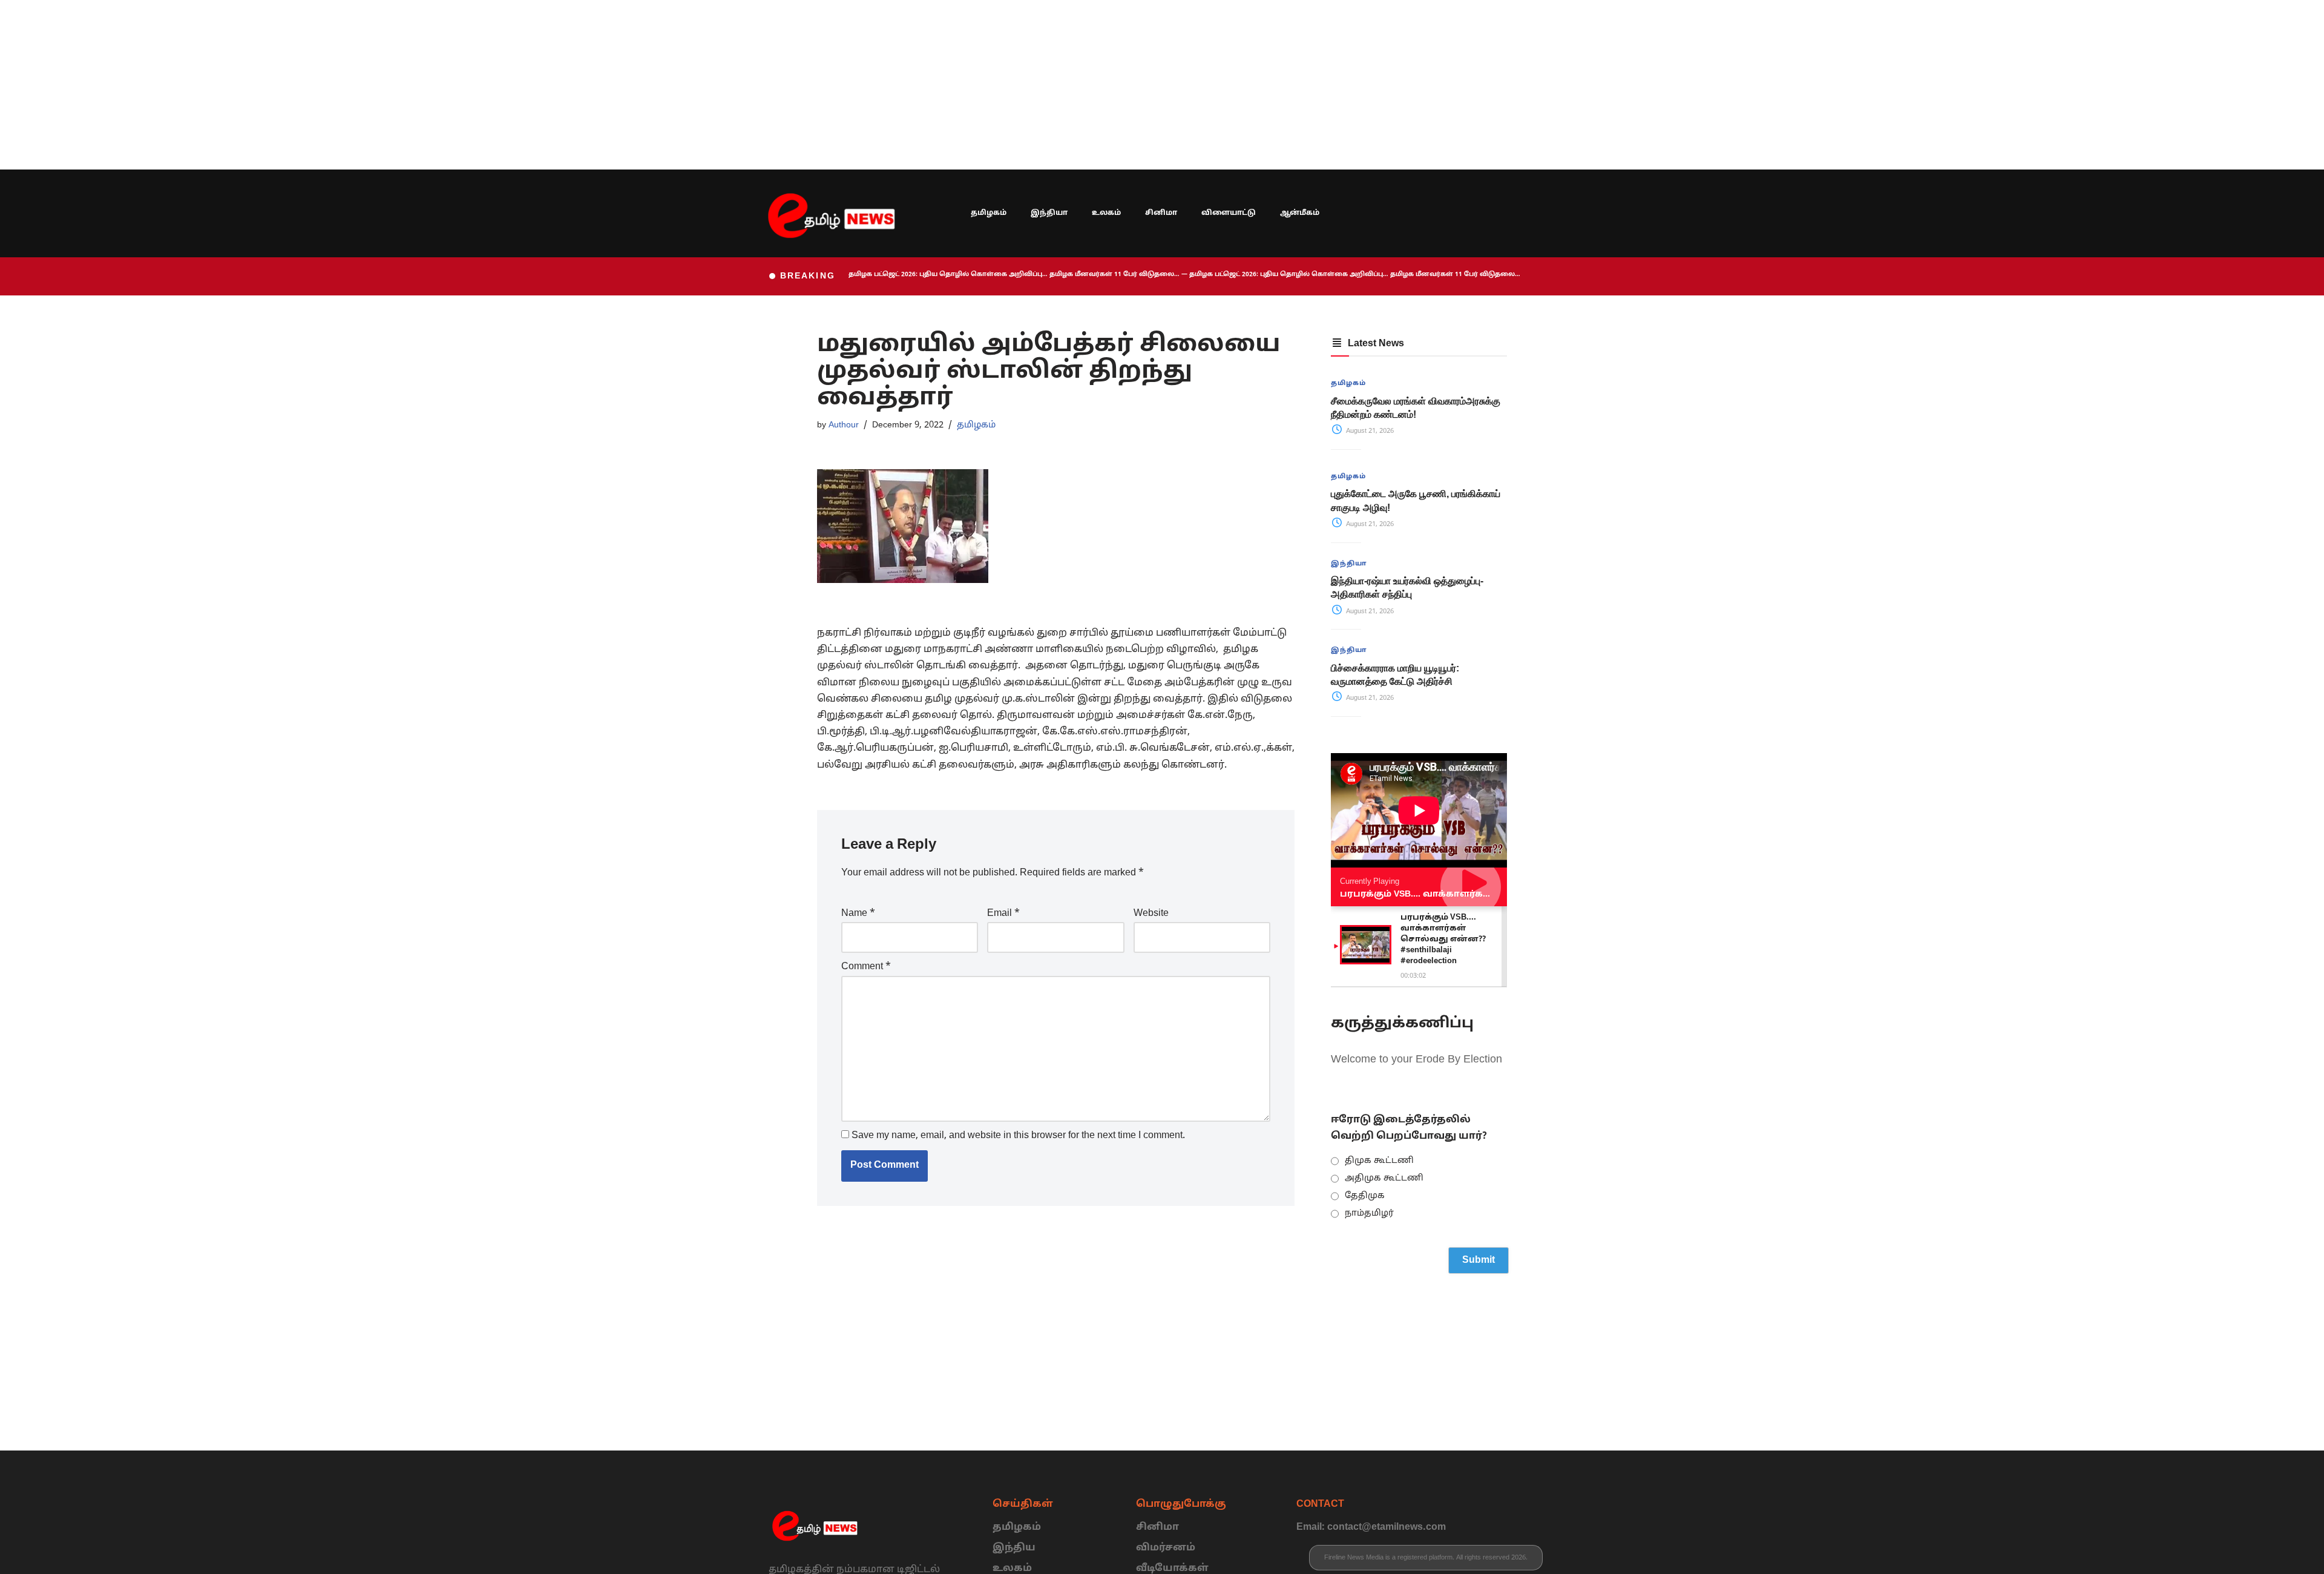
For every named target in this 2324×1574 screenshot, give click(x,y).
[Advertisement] (363, 85)
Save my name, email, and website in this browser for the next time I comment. (1018, 1136)
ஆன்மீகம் (1300, 213)
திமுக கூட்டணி (1379, 1161)
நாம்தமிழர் (1369, 1213)
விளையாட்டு (1229, 213)
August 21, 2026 (1369, 431)
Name (858, 914)
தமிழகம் (989, 213)
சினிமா (1161, 213)
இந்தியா (1049, 213)
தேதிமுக (1365, 1196)
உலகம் (1106, 213)
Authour (844, 425)
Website (1151, 914)
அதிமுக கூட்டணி (1384, 1178)
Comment (866, 967)
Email (1003, 914)
